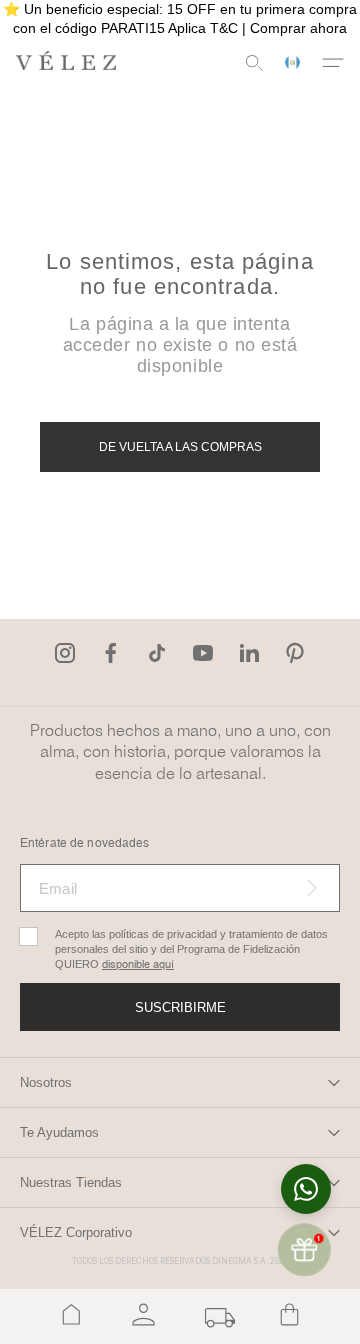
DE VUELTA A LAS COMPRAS (180, 447)
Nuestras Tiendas (71, 1182)
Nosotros (46, 1082)
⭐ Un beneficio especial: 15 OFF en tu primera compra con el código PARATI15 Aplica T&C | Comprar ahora (180, 18)
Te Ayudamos (59, 1132)
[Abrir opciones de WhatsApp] (306, 1189)
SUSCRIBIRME (180, 1007)
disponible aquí (138, 964)
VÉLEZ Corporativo (76, 1232)
